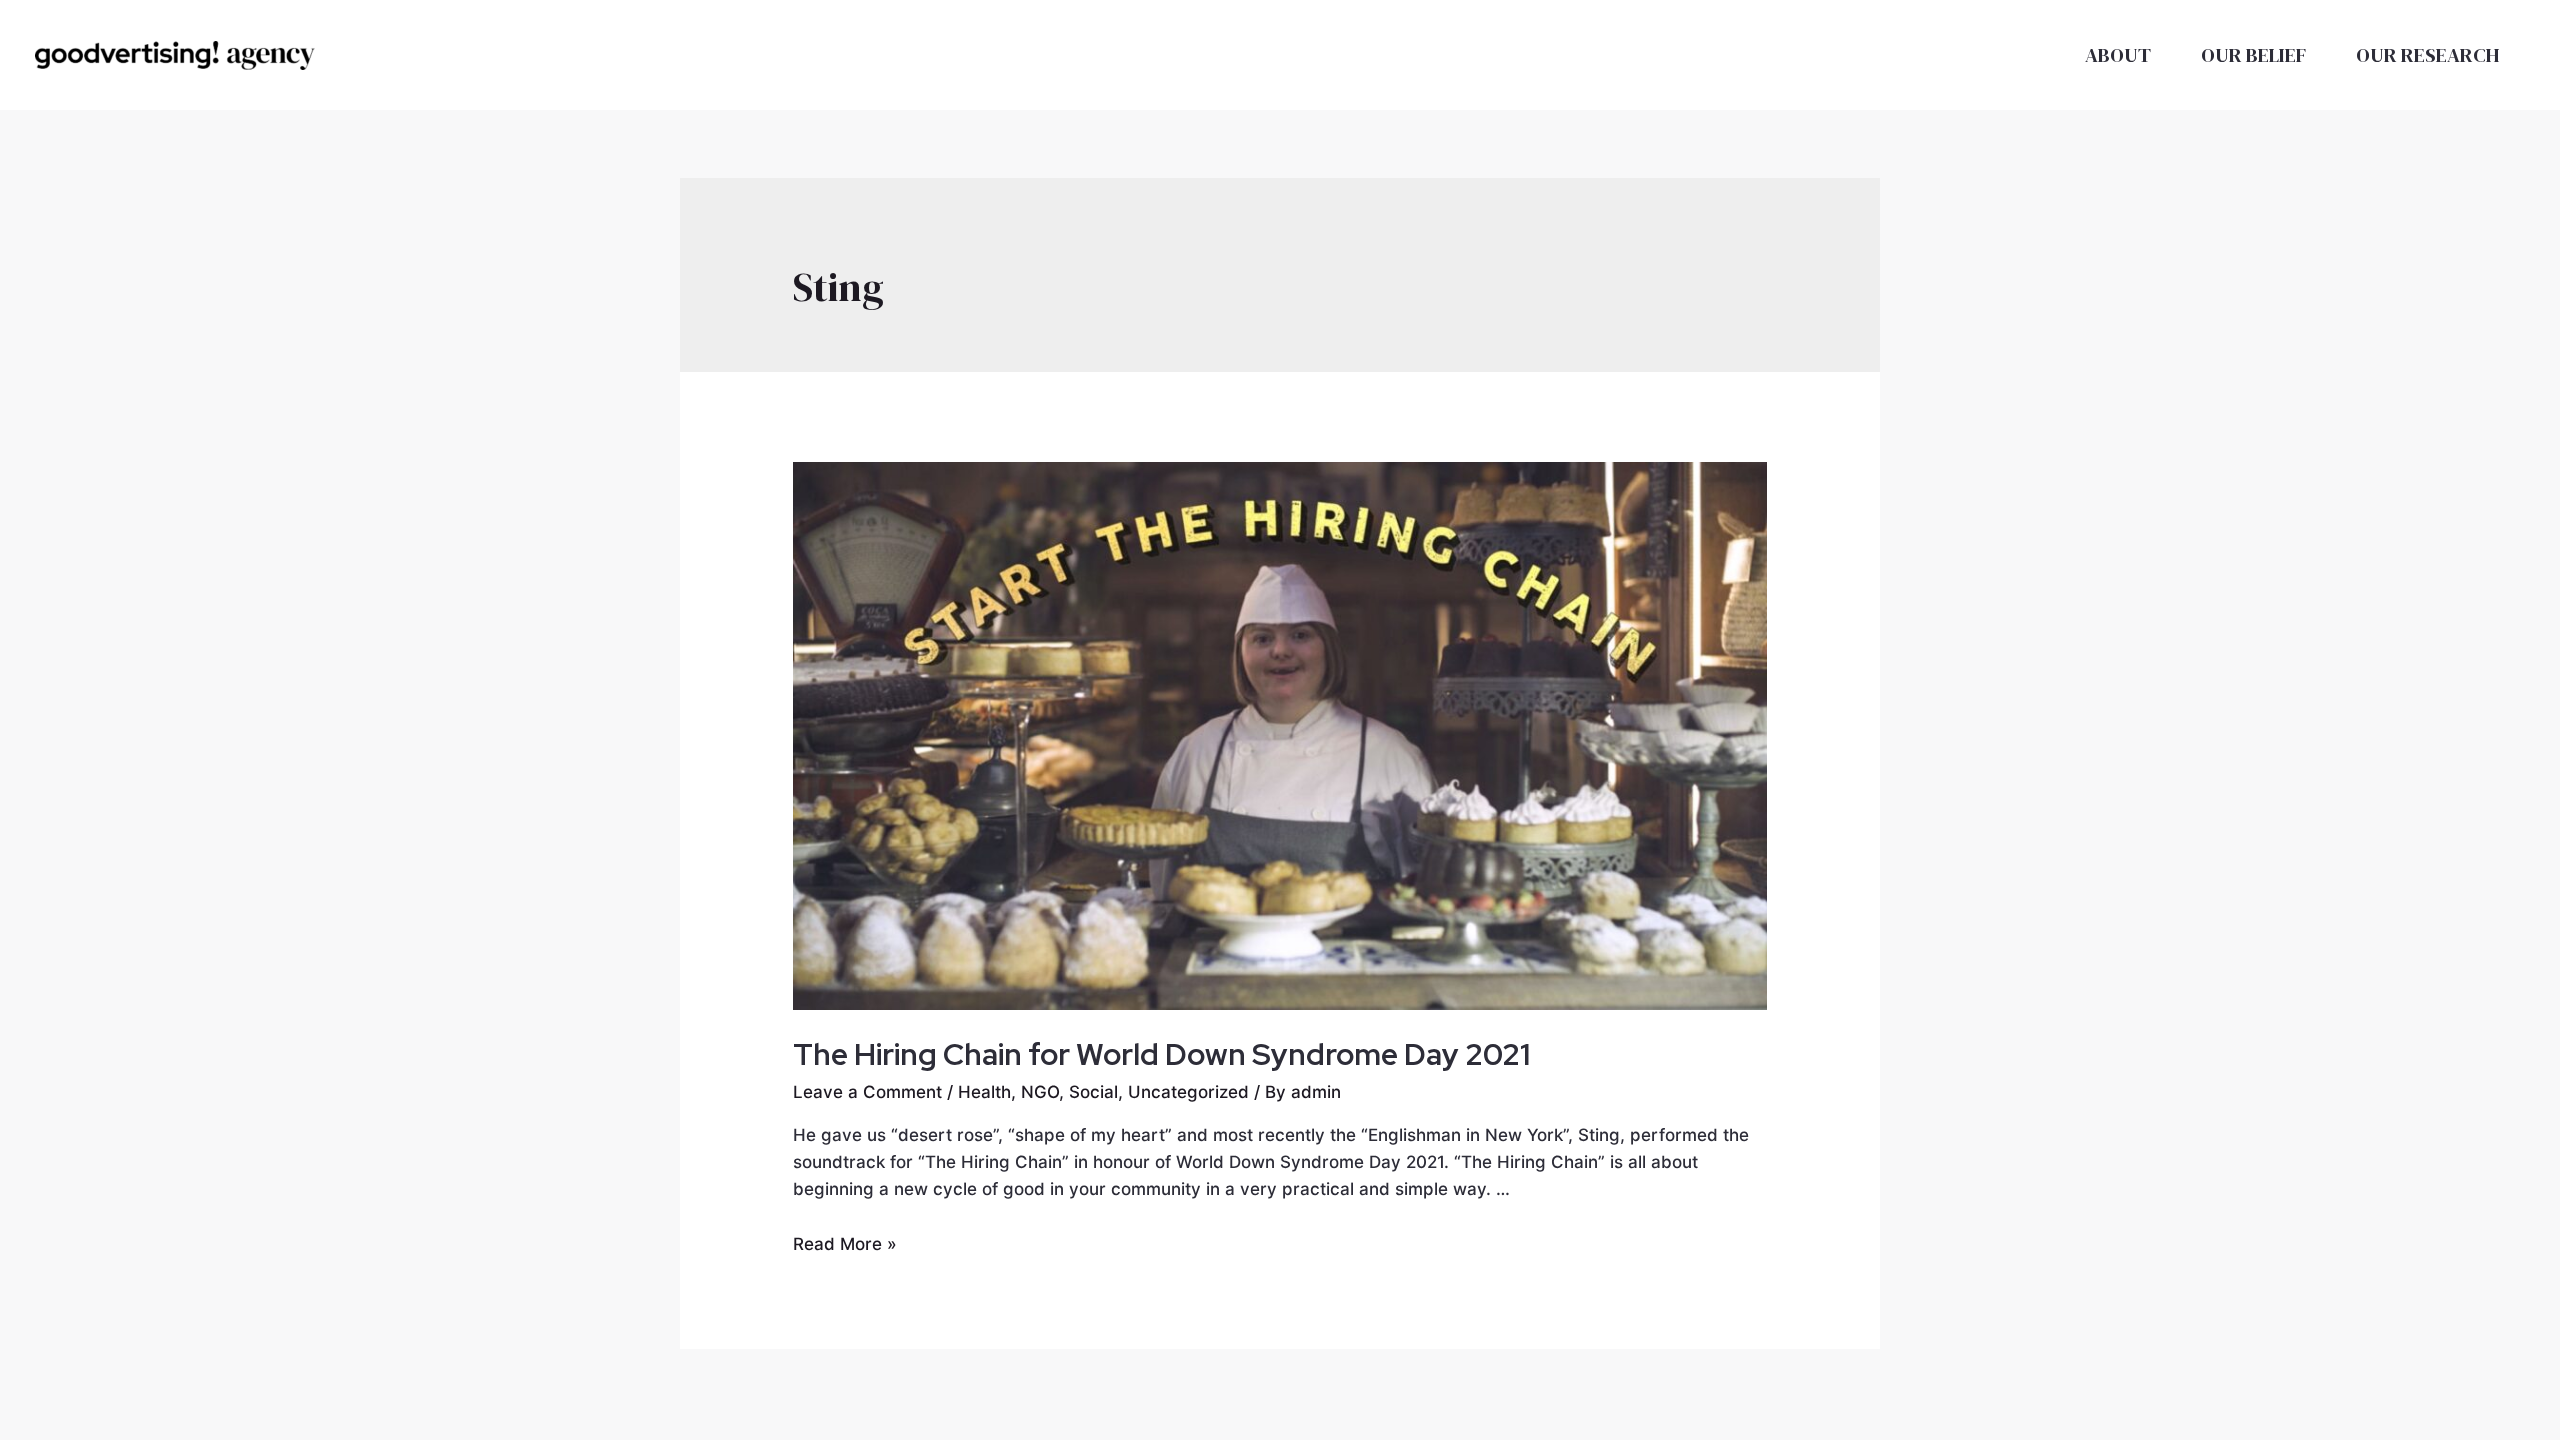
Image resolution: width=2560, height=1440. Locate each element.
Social (1093, 1092)
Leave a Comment (867, 1092)
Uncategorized (1188, 1092)
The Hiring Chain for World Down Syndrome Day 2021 (1161, 1054)
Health (984, 1092)
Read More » (845, 1244)
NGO (1040, 1092)
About (2118, 55)
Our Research (2428, 55)
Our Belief (2253, 55)
